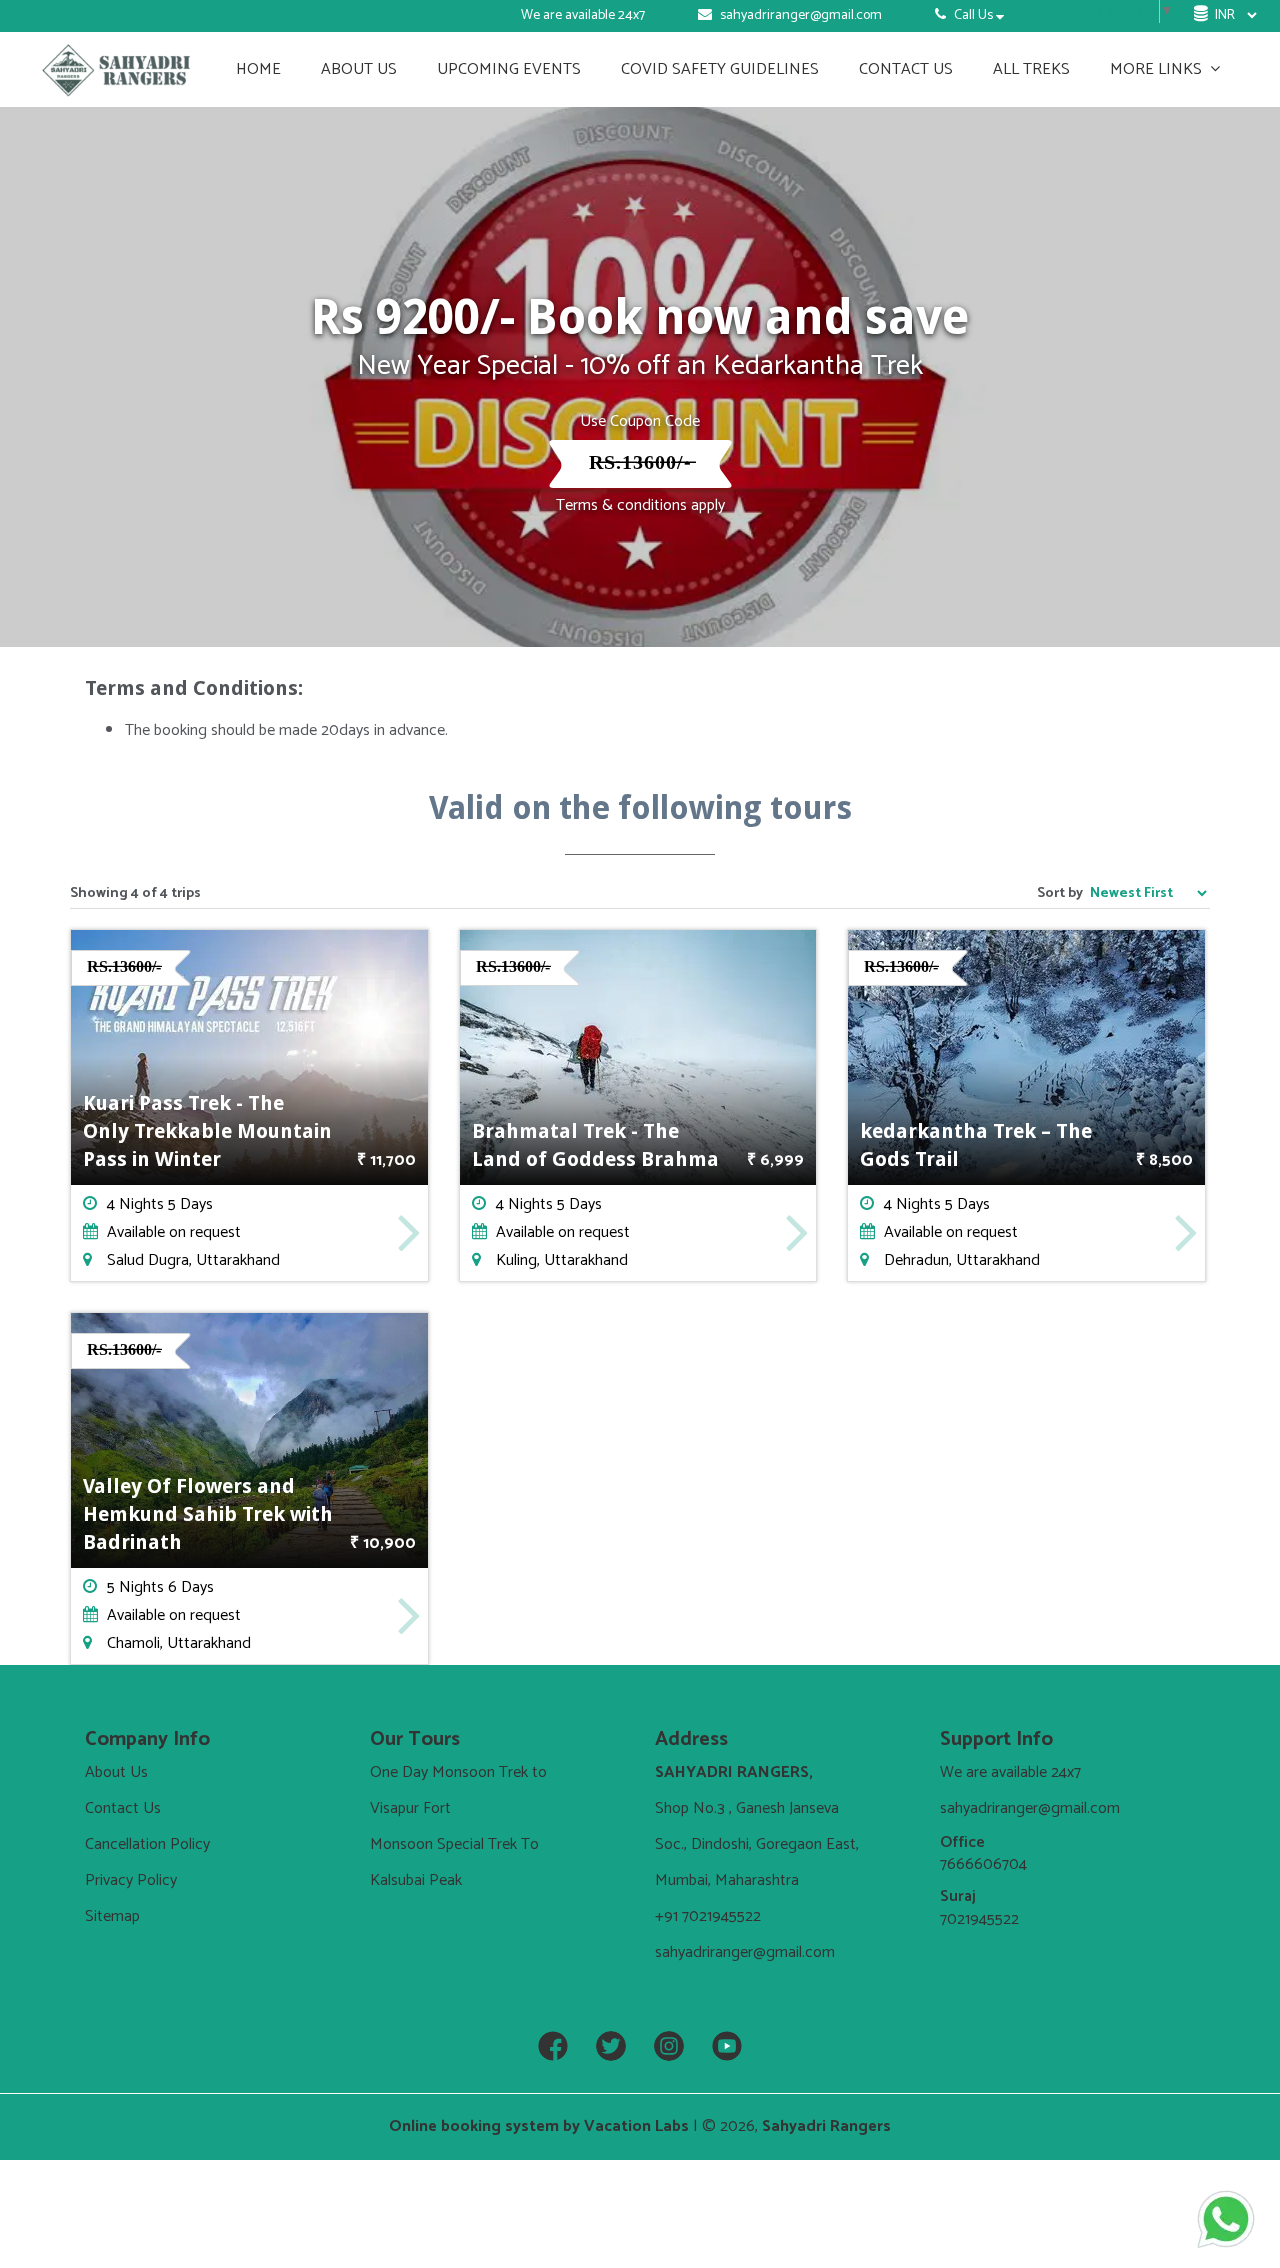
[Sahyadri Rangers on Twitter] (611, 2047)
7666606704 (983, 1864)
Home (258, 69)
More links (1158, 69)
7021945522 (979, 1919)
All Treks (1031, 69)
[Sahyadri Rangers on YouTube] (727, 2047)
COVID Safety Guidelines (720, 69)
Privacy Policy (131, 1880)
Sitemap (112, 1916)
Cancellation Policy (147, 1844)
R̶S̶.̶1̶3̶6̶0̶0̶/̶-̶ (640, 463)
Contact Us (906, 69)
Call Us (973, 15)
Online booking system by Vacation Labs (541, 2126)
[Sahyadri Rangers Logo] (116, 69)
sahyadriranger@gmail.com (801, 15)
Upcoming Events (509, 69)
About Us (359, 69)
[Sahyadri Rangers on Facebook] (553, 2047)
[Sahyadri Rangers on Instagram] (669, 2047)
